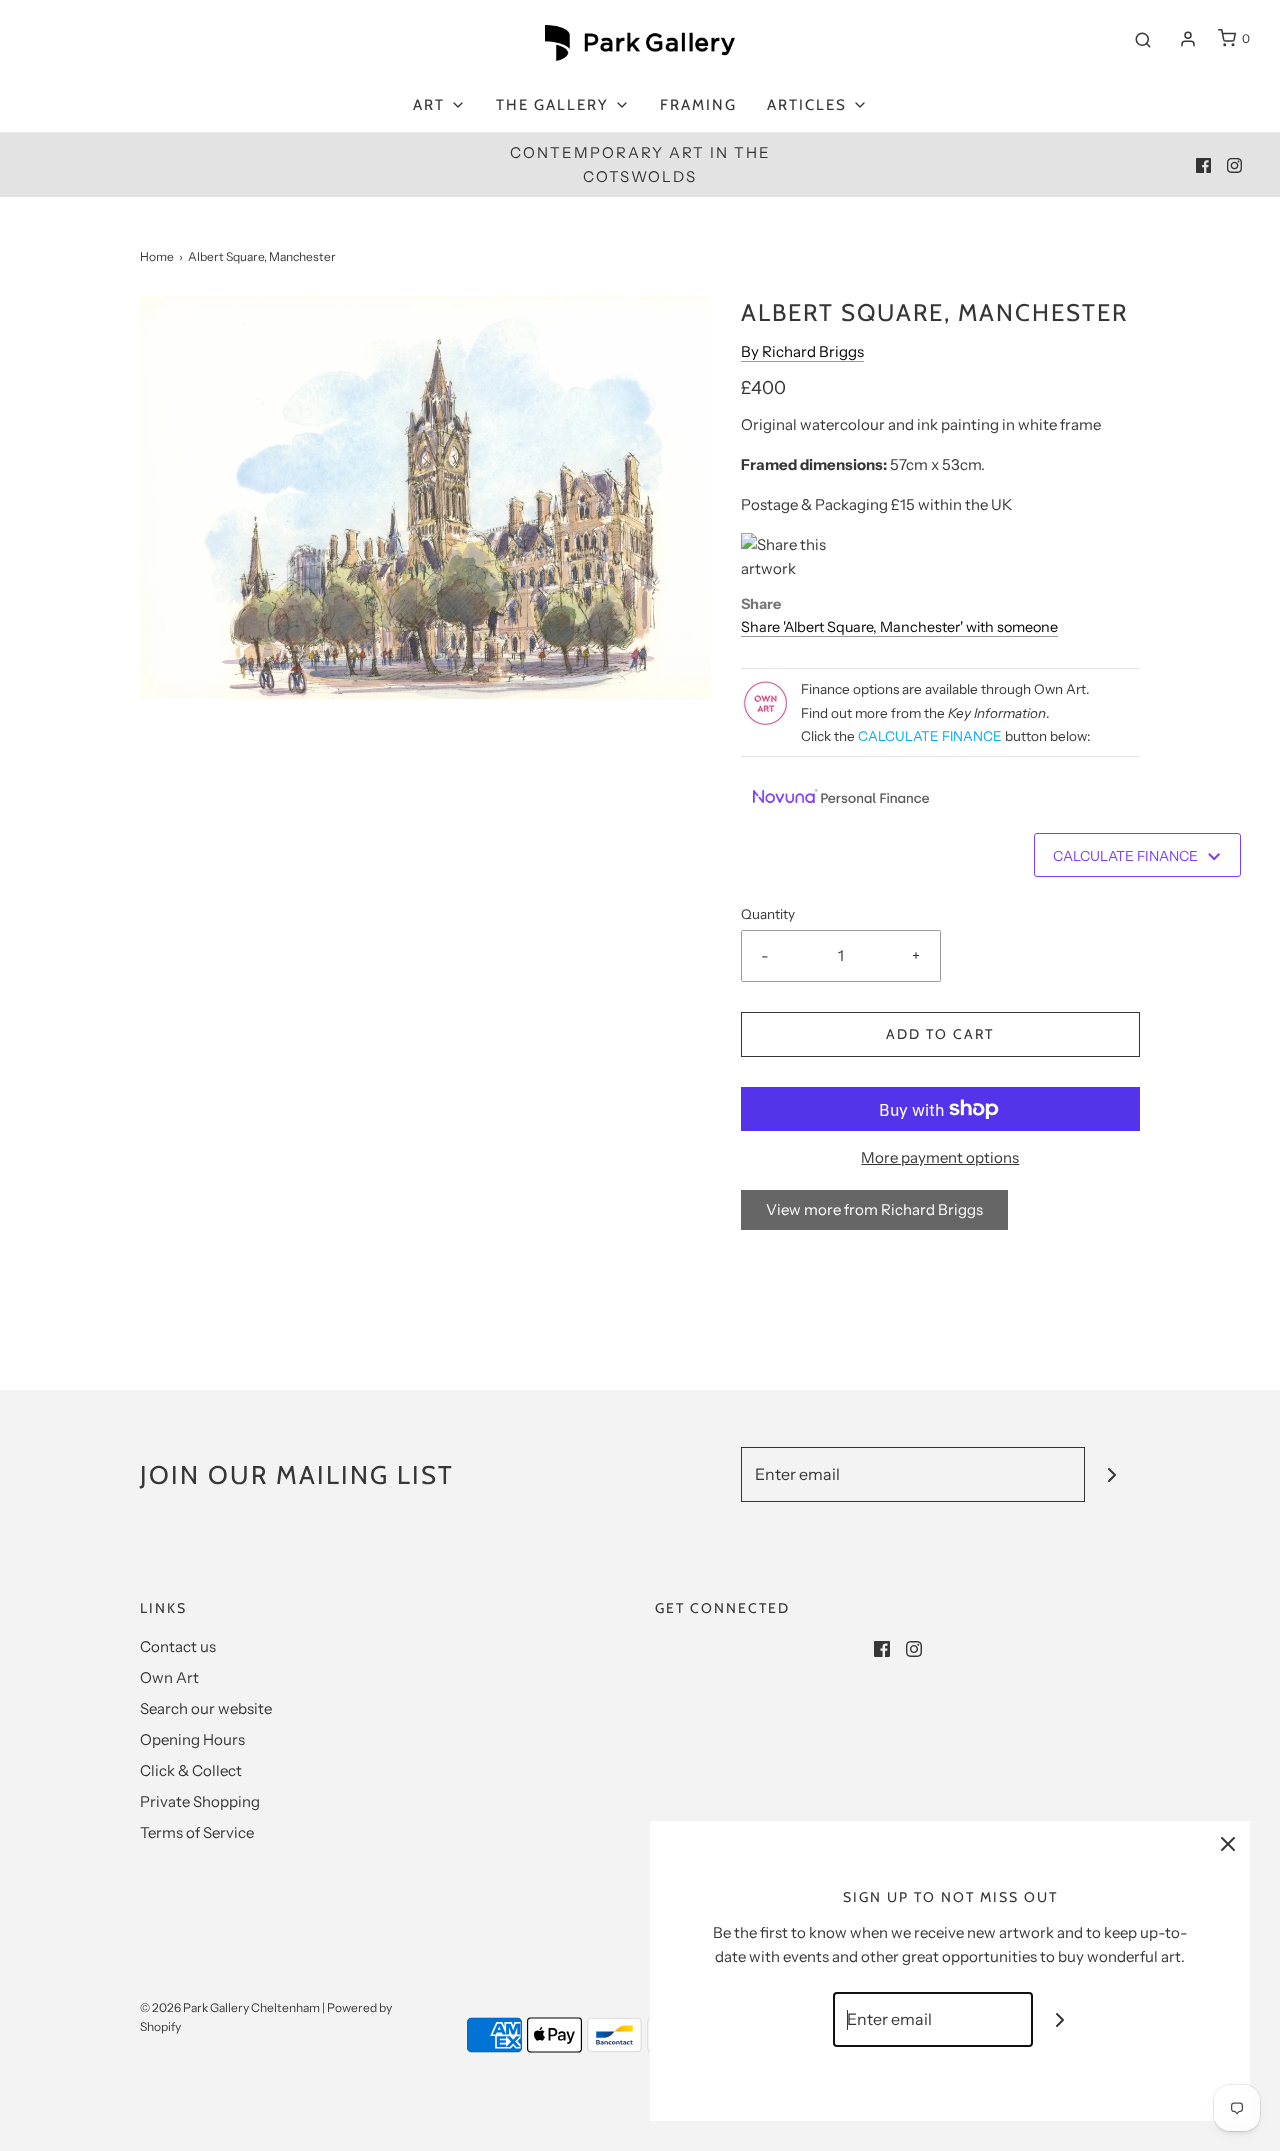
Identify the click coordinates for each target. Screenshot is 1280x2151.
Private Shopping (200, 1801)
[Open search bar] (1143, 39)
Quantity (768, 914)
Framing (698, 105)
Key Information (997, 713)
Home (157, 256)
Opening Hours (192, 1739)
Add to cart (940, 1034)
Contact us (178, 1646)
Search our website (206, 1708)
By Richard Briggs (802, 351)
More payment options (940, 1157)
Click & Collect (191, 1770)
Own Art (169, 1677)
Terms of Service (197, 1832)
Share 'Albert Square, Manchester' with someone (899, 627)
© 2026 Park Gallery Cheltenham (230, 2007)
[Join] (1112, 1474)
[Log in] (1188, 39)
